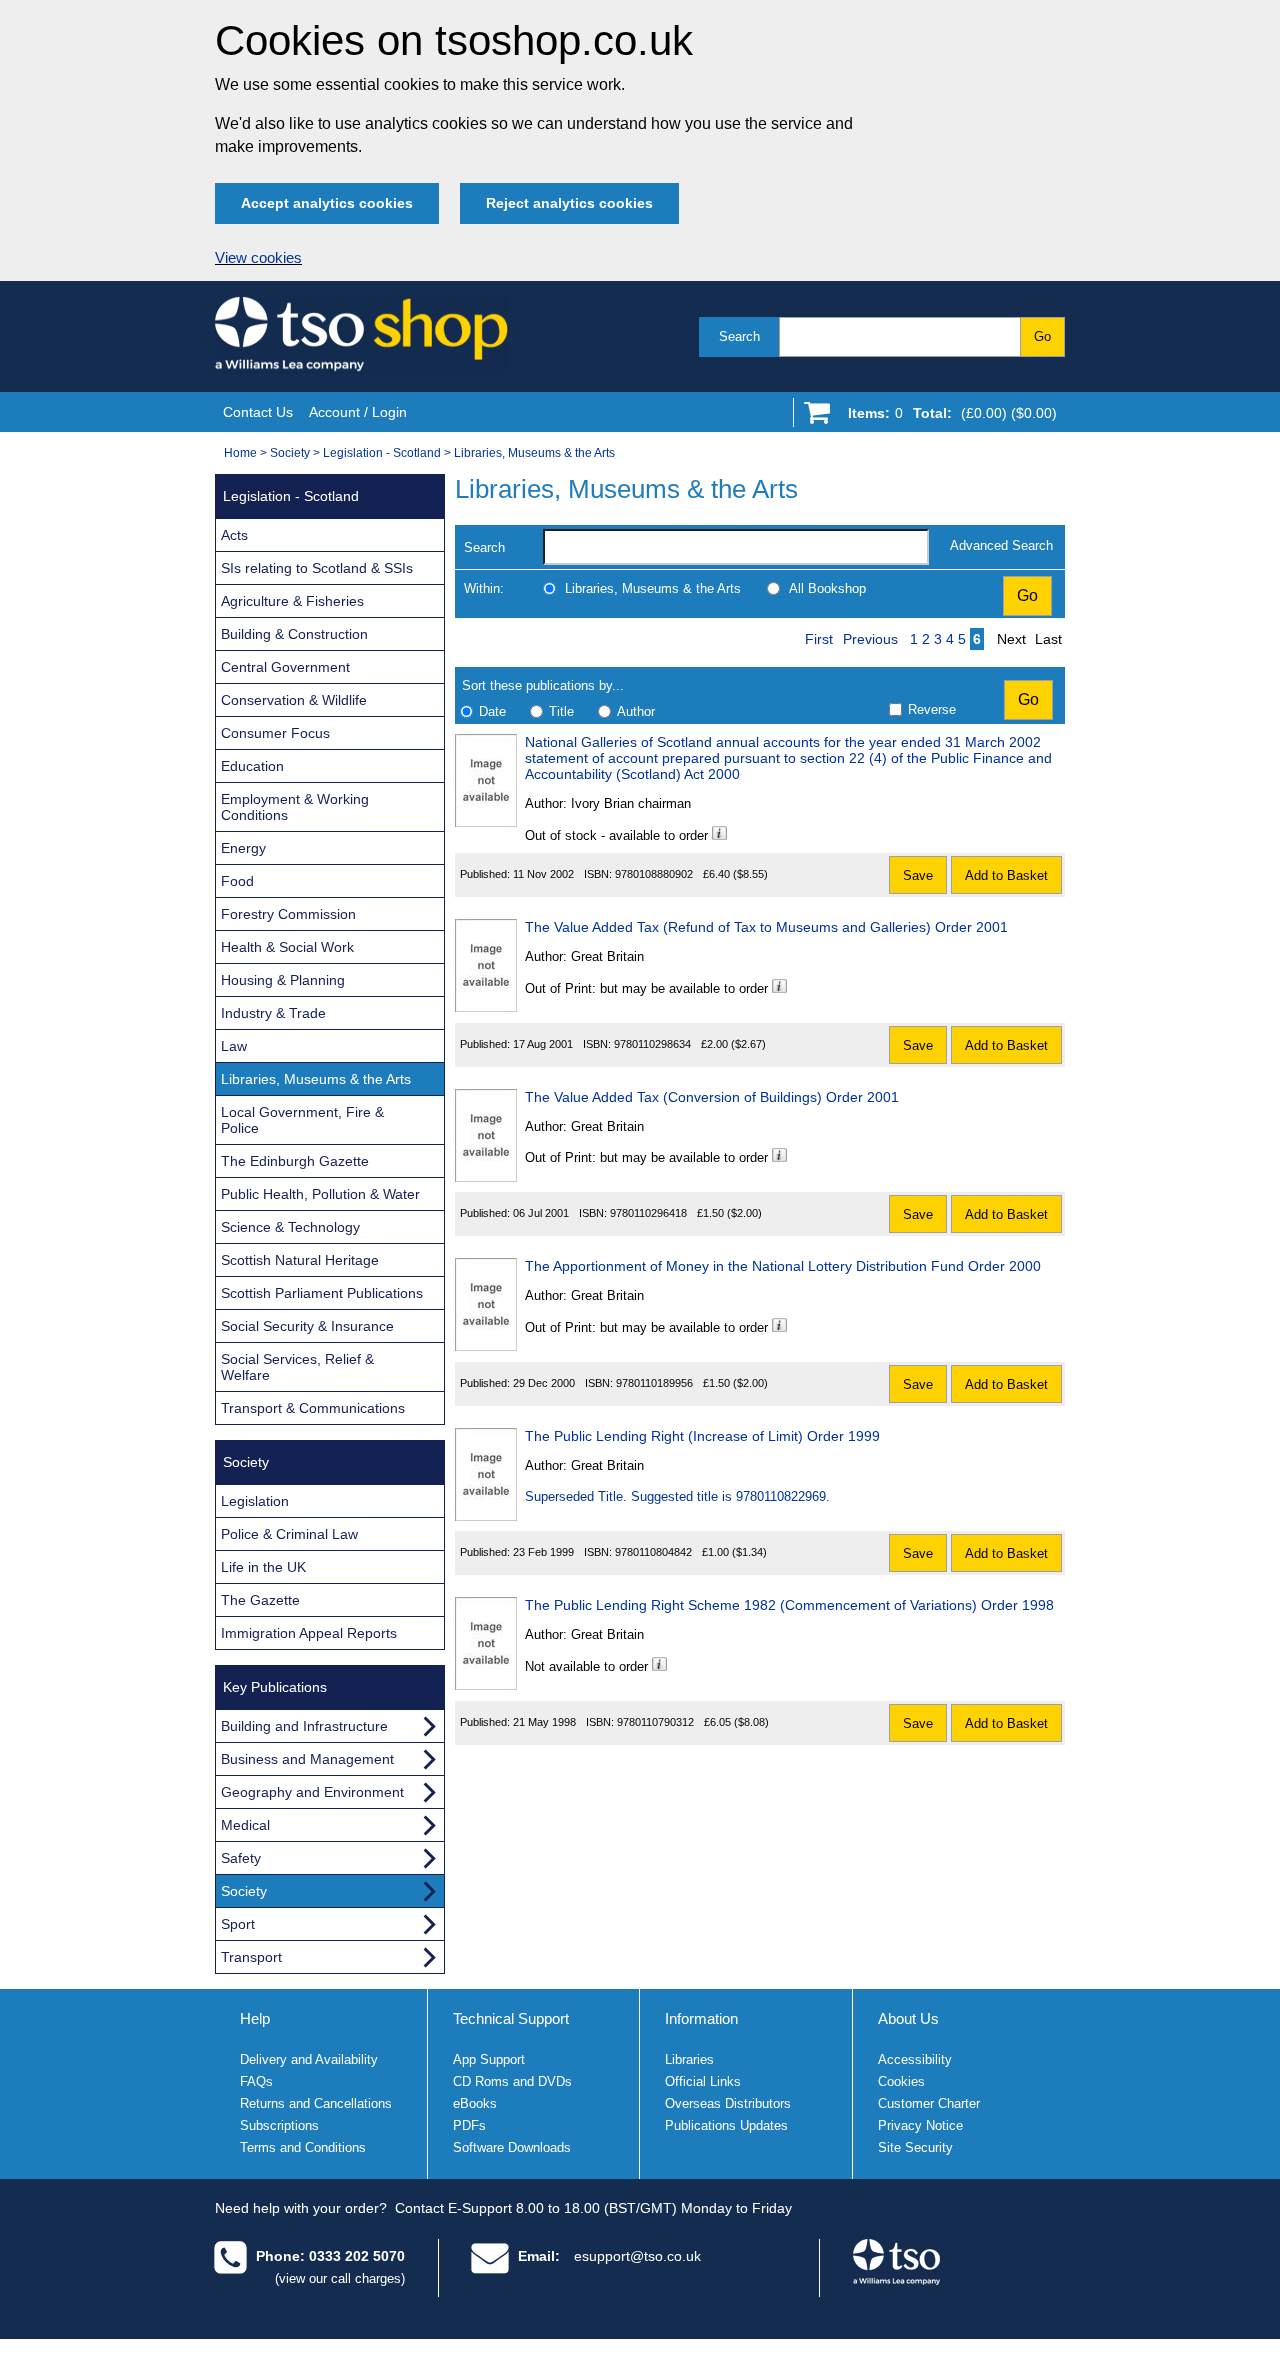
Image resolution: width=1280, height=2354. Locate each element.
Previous (870, 639)
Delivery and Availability (309, 2059)
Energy (243, 848)
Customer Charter (929, 2103)
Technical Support (511, 2018)
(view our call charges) (340, 2278)
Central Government (285, 667)
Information (701, 2018)
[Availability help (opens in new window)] (719, 835)
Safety (241, 1858)
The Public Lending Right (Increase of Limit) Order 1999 (702, 1436)
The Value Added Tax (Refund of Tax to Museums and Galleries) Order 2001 (766, 927)
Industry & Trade (273, 1013)
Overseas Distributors (728, 2103)
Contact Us (258, 412)
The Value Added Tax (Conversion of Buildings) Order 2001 (712, 1097)
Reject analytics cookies (569, 203)
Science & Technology (290, 1227)
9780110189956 (654, 1383)
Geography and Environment (312, 1792)
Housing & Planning (283, 980)
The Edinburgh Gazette (295, 1161)
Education (252, 766)
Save (918, 875)
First (819, 639)
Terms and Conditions (303, 2147)
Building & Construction (294, 634)
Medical (245, 1825)
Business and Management (307, 1759)
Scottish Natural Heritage (300, 1260)
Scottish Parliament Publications (322, 1293)
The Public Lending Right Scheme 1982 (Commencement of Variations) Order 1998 (789, 1605)
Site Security (915, 2147)
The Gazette (260, 1600)
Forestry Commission (288, 914)
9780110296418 (648, 1213)
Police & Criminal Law (289, 1534)
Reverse (932, 709)
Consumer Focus (275, 733)
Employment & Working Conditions (295, 807)
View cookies (258, 258)
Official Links (703, 2081)
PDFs (469, 2125)
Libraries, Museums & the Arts (534, 453)
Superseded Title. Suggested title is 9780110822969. (677, 1496)
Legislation (255, 1501)
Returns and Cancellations (316, 2103)
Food (237, 881)
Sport (238, 1924)
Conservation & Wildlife (294, 700)
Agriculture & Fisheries (292, 601)
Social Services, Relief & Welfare (297, 1367)
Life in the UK (263, 1567)
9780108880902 (654, 874)
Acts (234, 535)
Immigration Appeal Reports (309, 1633)
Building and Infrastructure (304, 1726)
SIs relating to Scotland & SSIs (317, 568)
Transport (251, 1957)
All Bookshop (827, 588)
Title (561, 711)
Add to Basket (1006, 875)
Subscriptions (279, 2125)
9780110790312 (655, 1722)
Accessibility (915, 2059)
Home (240, 453)
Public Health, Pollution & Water (320, 1194)
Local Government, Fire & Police (302, 1120)
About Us (908, 2018)
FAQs (256, 2081)
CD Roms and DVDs (512, 2081)
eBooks (475, 2103)
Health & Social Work (287, 947)
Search (739, 336)
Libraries (689, 2059)
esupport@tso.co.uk (637, 2256)
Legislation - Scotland (382, 453)
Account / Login (358, 412)
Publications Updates (726, 2125)
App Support (489, 2059)
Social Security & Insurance (307, 1326)
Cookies (901, 2081)
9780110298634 (652, 1044)
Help (255, 2018)
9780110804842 (653, 1552)
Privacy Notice (920, 2125)
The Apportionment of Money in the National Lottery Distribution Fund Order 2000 (783, 1266)
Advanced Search (1001, 545)
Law (234, 1046)
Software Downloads (512, 2147)
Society (290, 453)
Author (636, 711)
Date (492, 711)
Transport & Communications (313, 1408)
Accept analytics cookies (327, 203)
